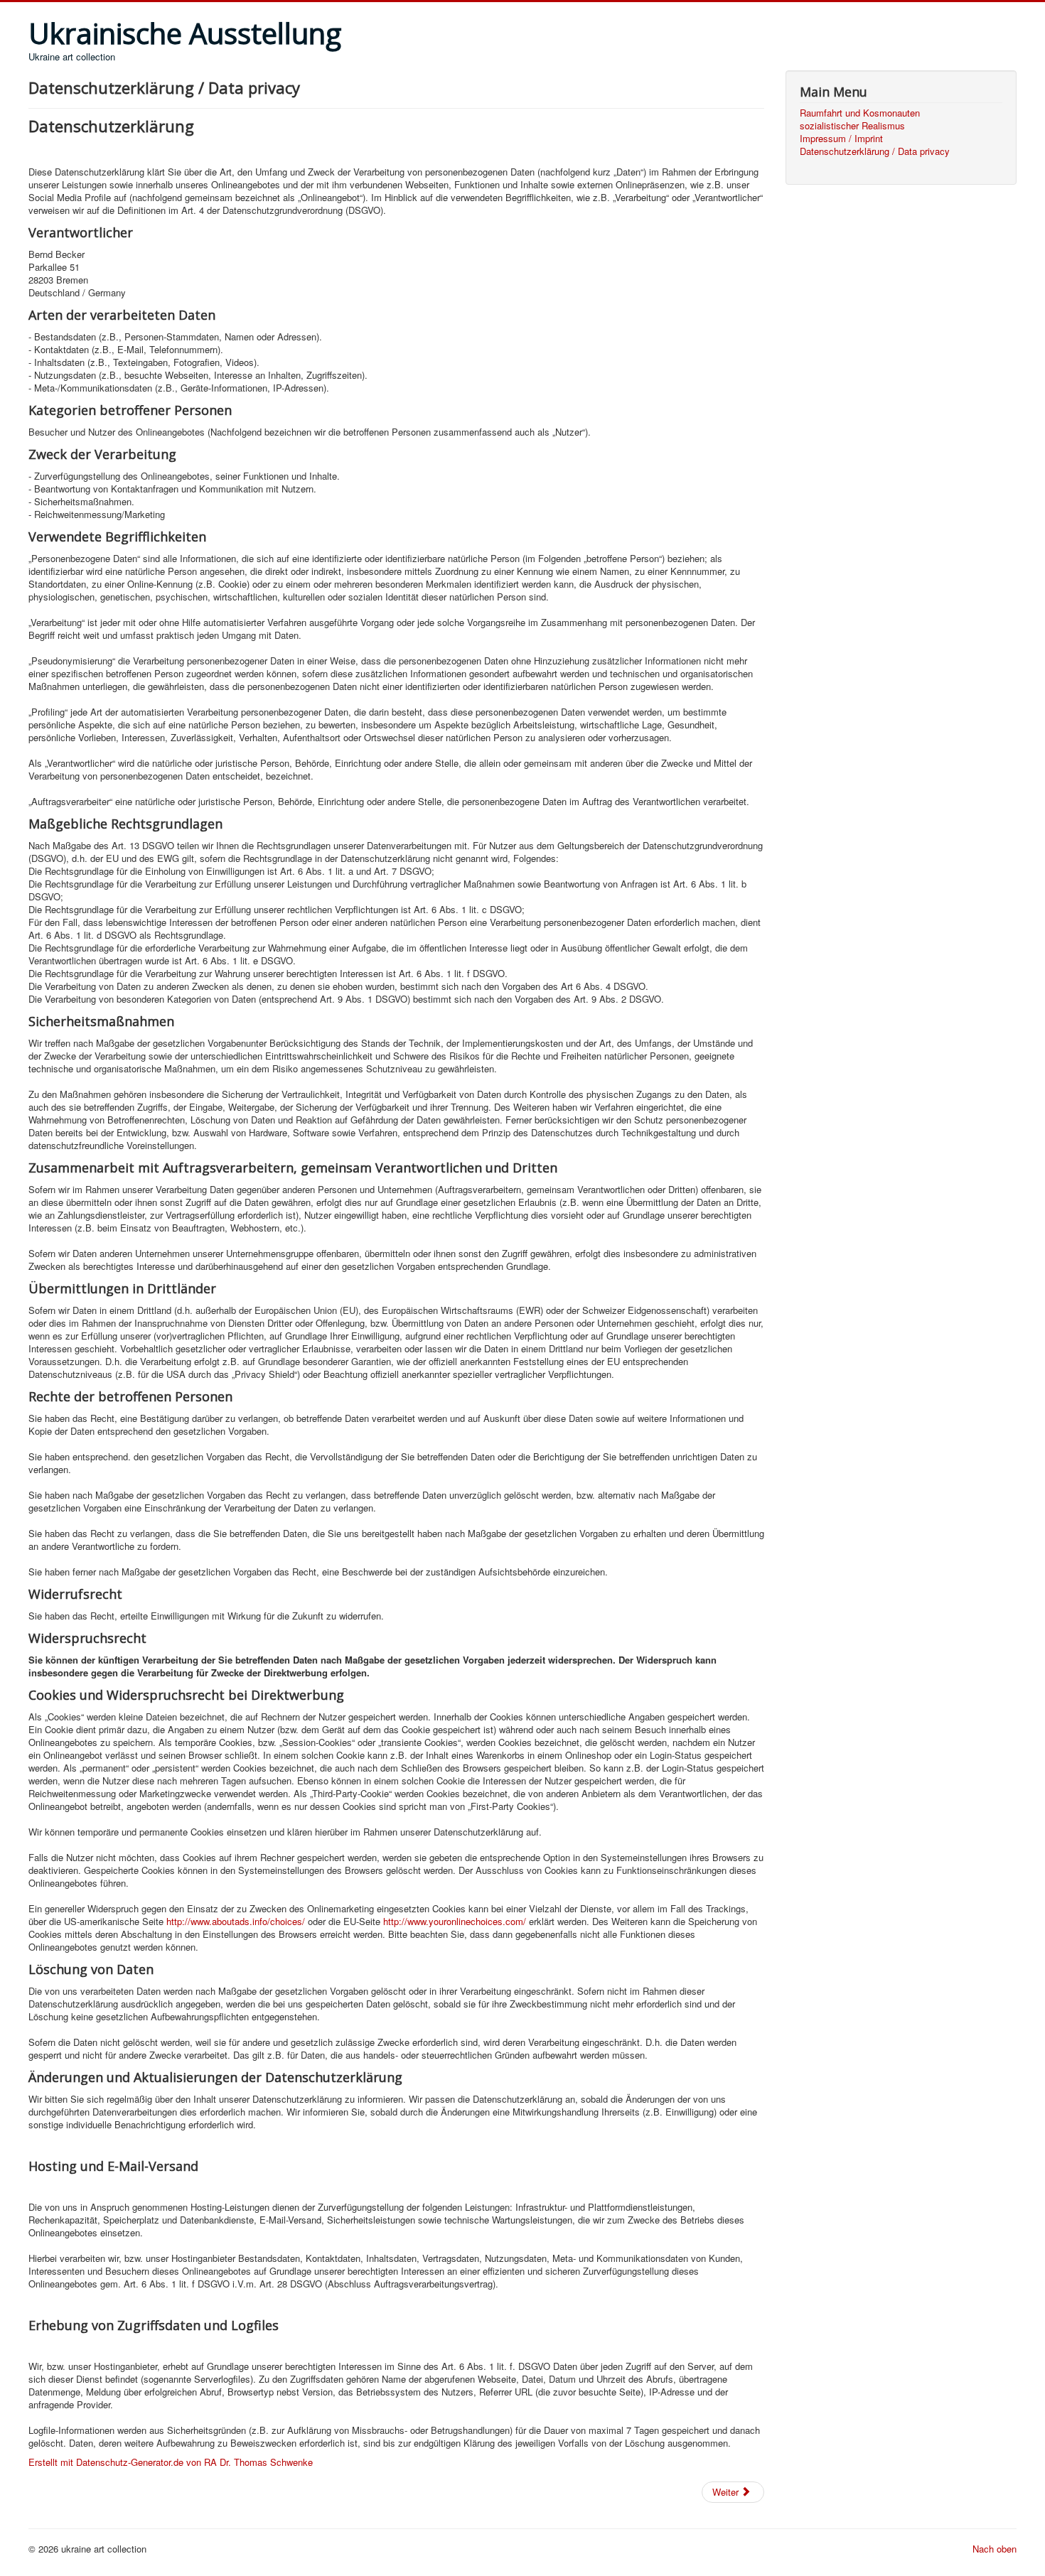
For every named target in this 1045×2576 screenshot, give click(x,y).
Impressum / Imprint (841, 139)
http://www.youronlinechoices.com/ (455, 1921)
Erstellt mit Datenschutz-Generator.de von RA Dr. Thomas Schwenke (171, 2462)
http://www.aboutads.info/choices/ (236, 1921)
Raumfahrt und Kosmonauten (860, 113)
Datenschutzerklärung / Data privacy (875, 151)
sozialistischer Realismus (852, 126)
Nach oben (995, 2549)
